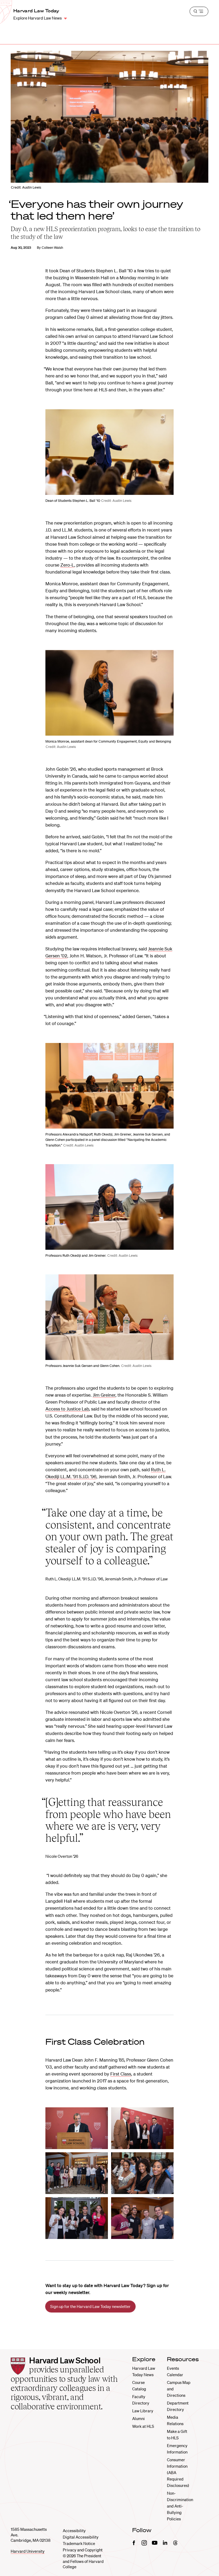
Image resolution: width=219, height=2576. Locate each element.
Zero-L (67, 565)
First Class (121, 2074)
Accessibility (74, 2531)
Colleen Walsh (52, 248)
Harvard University (28, 2551)
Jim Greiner (104, 1395)
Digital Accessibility (81, 2537)
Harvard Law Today (36, 11)
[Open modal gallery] (109, 452)
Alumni (138, 2418)
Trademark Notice (79, 2543)
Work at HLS (143, 2426)
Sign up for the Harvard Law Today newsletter (90, 2306)
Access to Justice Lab (67, 1409)
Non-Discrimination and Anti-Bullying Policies (180, 2506)
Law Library (143, 2411)
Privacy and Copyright (83, 2550)
